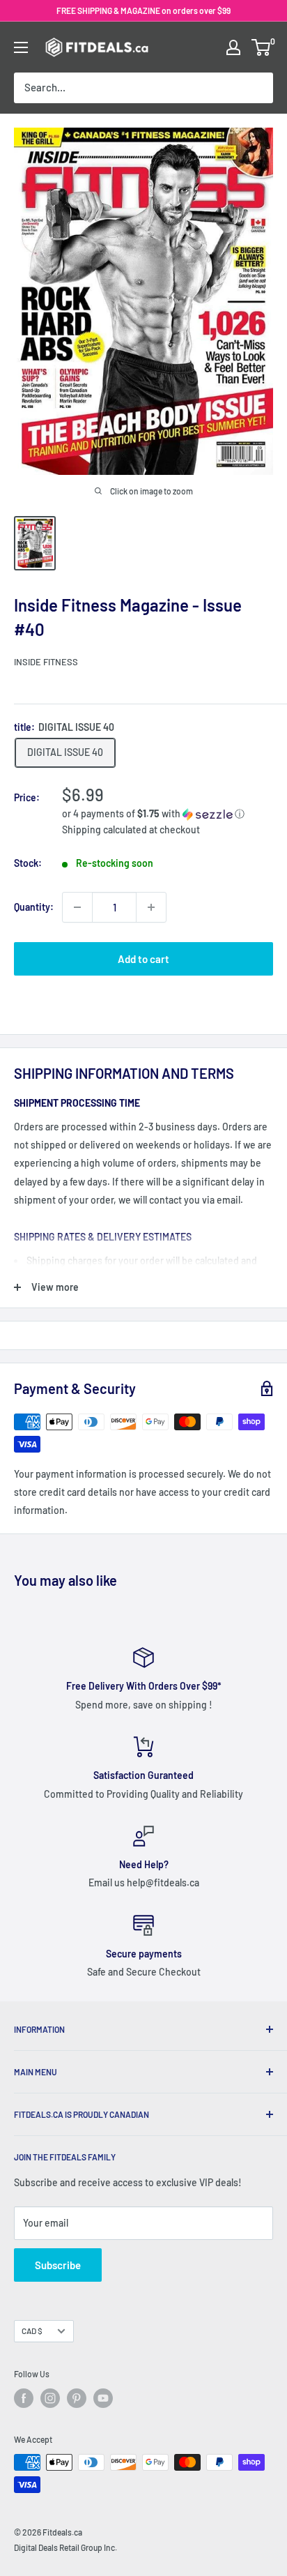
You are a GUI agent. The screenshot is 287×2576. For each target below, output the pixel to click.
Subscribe (58, 2265)
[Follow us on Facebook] (24, 2398)
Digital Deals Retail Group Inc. (65, 2547)
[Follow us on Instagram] (50, 2398)
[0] (262, 47)
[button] (168, 814)
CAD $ (32, 2331)
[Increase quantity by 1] (151, 907)
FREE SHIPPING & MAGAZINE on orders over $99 (143, 10)
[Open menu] (21, 47)
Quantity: (34, 907)
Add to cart (143, 959)
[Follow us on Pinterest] (77, 2398)
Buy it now (144, 1003)
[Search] (256, 88)
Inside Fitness (46, 662)
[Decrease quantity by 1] (77, 907)
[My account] (233, 47)
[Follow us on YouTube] (103, 2398)
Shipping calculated (104, 829)
